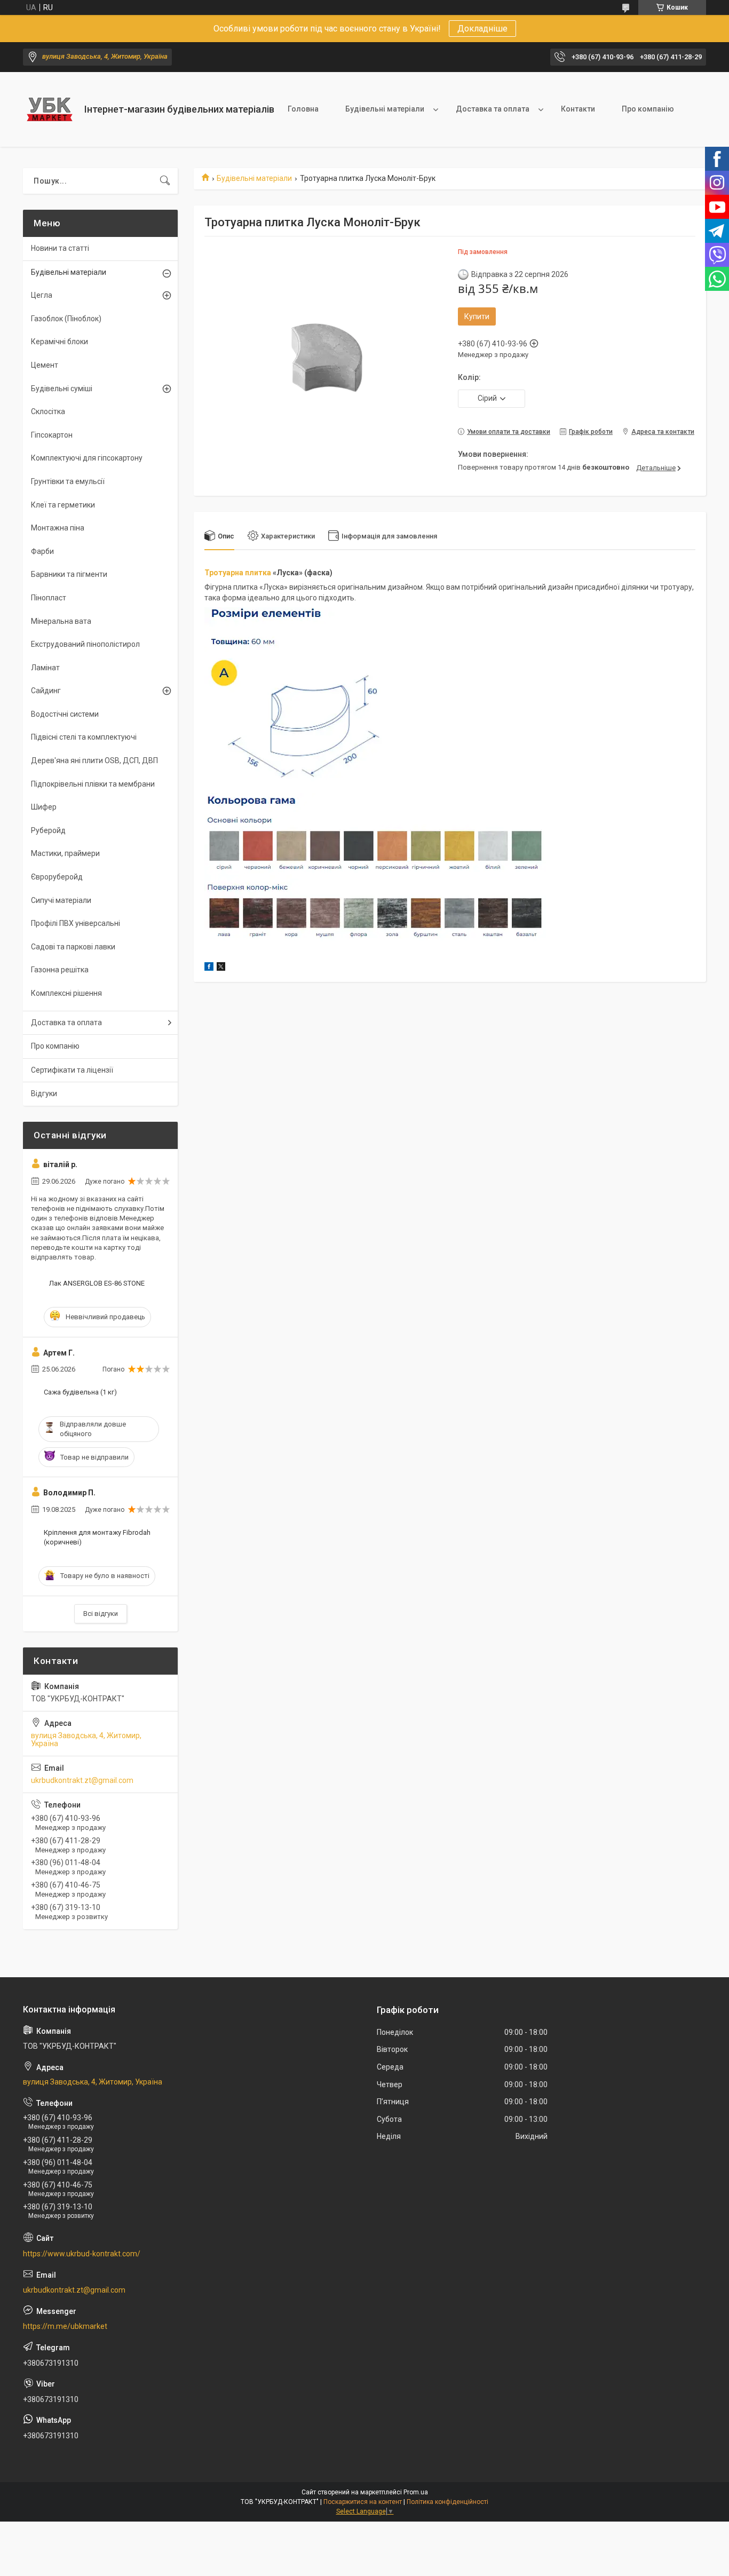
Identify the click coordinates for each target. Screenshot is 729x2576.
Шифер (44, 807)
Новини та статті (60, 248)
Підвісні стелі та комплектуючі (84, 737)
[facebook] (209, 968)
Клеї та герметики (63, 505)
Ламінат (45, 668)
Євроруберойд (57, 877)
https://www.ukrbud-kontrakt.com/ (82, 2254)
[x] (221, 968)
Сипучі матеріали (61, 900)
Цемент (45, 365)
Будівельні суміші (62, 389)
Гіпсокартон (52, 435)
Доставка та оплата (493, 109)
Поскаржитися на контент (363, 2502)
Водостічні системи (65, 714)
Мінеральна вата (61, 621)
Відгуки (44, 1093)
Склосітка (48, 411)
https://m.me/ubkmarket (65, 2326)
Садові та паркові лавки (73, 947)
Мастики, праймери (65, 853)
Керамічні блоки (60, 342)
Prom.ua (416, 2492)
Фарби (42, 551)
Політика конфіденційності (447, 2502)
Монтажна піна (58, 528)
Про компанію (648, 109)
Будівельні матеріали (385, 109)
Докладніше (482, 29)
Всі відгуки (101, 1614)
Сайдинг (46, 691)
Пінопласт (49, 598)
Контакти (578, 109)
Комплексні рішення (66, 993)
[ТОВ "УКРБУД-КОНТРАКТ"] (50, 109)
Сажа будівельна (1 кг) (80, 1392)
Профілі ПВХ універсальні (76, 923)
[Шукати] (165, 181)
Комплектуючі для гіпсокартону (87, 458)
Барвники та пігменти (69, 574)
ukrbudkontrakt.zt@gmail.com (82, 1780)
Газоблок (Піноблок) (66, 319)
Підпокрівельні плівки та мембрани (93, 784)
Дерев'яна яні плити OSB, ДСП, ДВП (94, 760)
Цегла (42, 295)
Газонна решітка (60, 970)
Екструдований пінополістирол (85, 644)
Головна (303, 109)
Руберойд (48, 830)
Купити (477, 316)
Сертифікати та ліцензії (72, 1070)
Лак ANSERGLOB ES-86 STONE (97, 1283)
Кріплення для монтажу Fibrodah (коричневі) (97, 1537)
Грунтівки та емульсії (68, 481)
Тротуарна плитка (238, 573)
